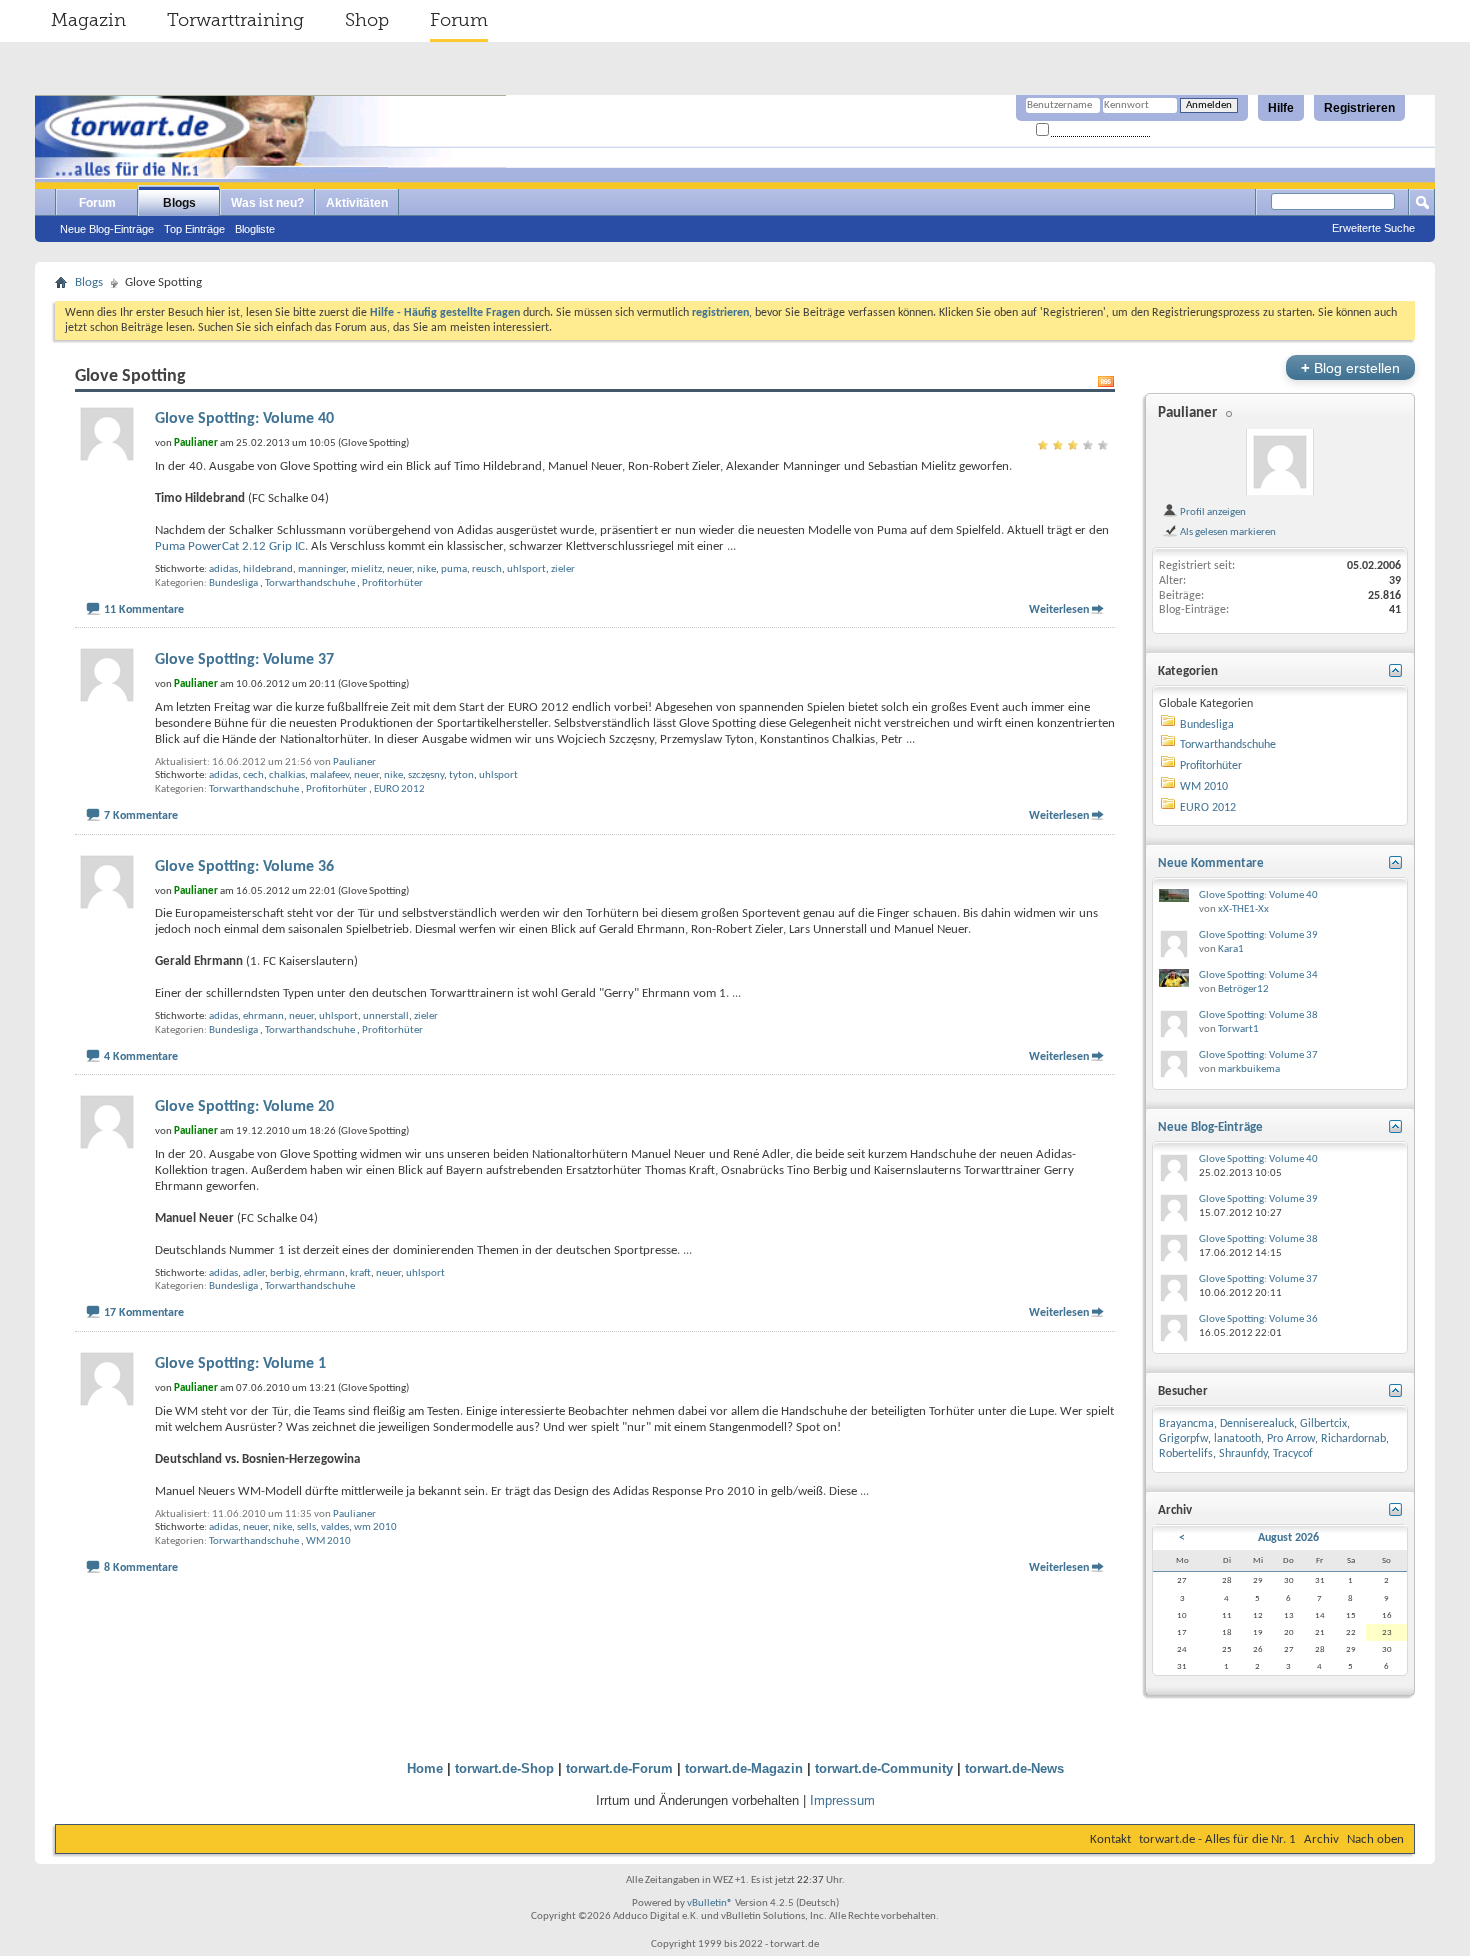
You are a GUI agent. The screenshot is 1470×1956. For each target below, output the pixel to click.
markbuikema (1249, 1069)
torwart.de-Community (884, 1768)
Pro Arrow (1291, 1439)
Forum (459, 20)
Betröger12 (1243, 989)
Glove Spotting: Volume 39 (1258, 935)
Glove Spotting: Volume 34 (1258, 975)
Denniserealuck (1257, 1424)
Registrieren (1359, 108)
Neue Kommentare (1211, 863)
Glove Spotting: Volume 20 (244, 1107)
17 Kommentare (144, 1313)
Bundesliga (233, 583)
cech (253, 775)
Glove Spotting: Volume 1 (240, 1364)
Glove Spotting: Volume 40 (244, 419)
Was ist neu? (267, 203)
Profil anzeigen (1212, 512)
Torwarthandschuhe (310, 583)
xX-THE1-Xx (1243, 909)
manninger (322, 569)
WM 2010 (328, 1541)
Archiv (1321, 1839)
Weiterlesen (1059, 610)
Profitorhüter (392, 583)
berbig (284, 1273)
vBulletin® (710, 1903)
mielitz (366, 569)
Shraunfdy (1243, 1454)
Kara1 (1231, 949)
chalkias (287, 775)
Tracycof (1293, 1454)
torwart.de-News (1014, 1768)
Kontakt (1110, 1839)
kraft (360, 1273)
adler (254, 1273)
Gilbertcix (1323, 1424)
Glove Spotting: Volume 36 (244, 867)
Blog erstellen (1350, 367)
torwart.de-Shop (504, 1768)
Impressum (842, 1800)
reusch (487, 569)
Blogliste (255, 229)
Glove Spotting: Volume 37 (244, 660)
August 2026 (1288, 1538)
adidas (223, 569)
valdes (335, 1527)
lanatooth (1237, 1439)
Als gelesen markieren (1227, 532)
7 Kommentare (141, 816)
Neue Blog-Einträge (107, 229)
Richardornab (1353, 1439)
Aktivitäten (357, 203)
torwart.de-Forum (619, 1768)
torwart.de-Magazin (744, 1768)
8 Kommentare (141, 1568)
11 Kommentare (144, 610)
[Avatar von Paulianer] (1280, 462)
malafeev (329, 775)
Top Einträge (194, 229)
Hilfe (1281, 108)
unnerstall (386, 1016)
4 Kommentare (141, 1057)
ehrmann (263, 1016)
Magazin (88, 20)
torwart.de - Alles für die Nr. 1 (1217, 1839)
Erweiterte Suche (1373, 228)
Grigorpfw (1183, 1439)
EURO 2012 (399, 789)
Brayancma (1186, 1424)
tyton (461, 775)
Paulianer (354, 762)
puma (454, 569)
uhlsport (526, 569)
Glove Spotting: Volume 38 (1258, 1015)
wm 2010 (375, 1527)
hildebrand (268, 569)
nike (426, 569)
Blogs (179, 203)
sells (306, 1527)
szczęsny (426, 775)
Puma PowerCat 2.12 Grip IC (230, 546)
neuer (399, 569)
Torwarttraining (235, 20)
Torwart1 (1238, 1029)
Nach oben (1375, 1839)
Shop (367, 20)
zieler (563, 569)
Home (425, 1768)
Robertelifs (1186, 1454)
